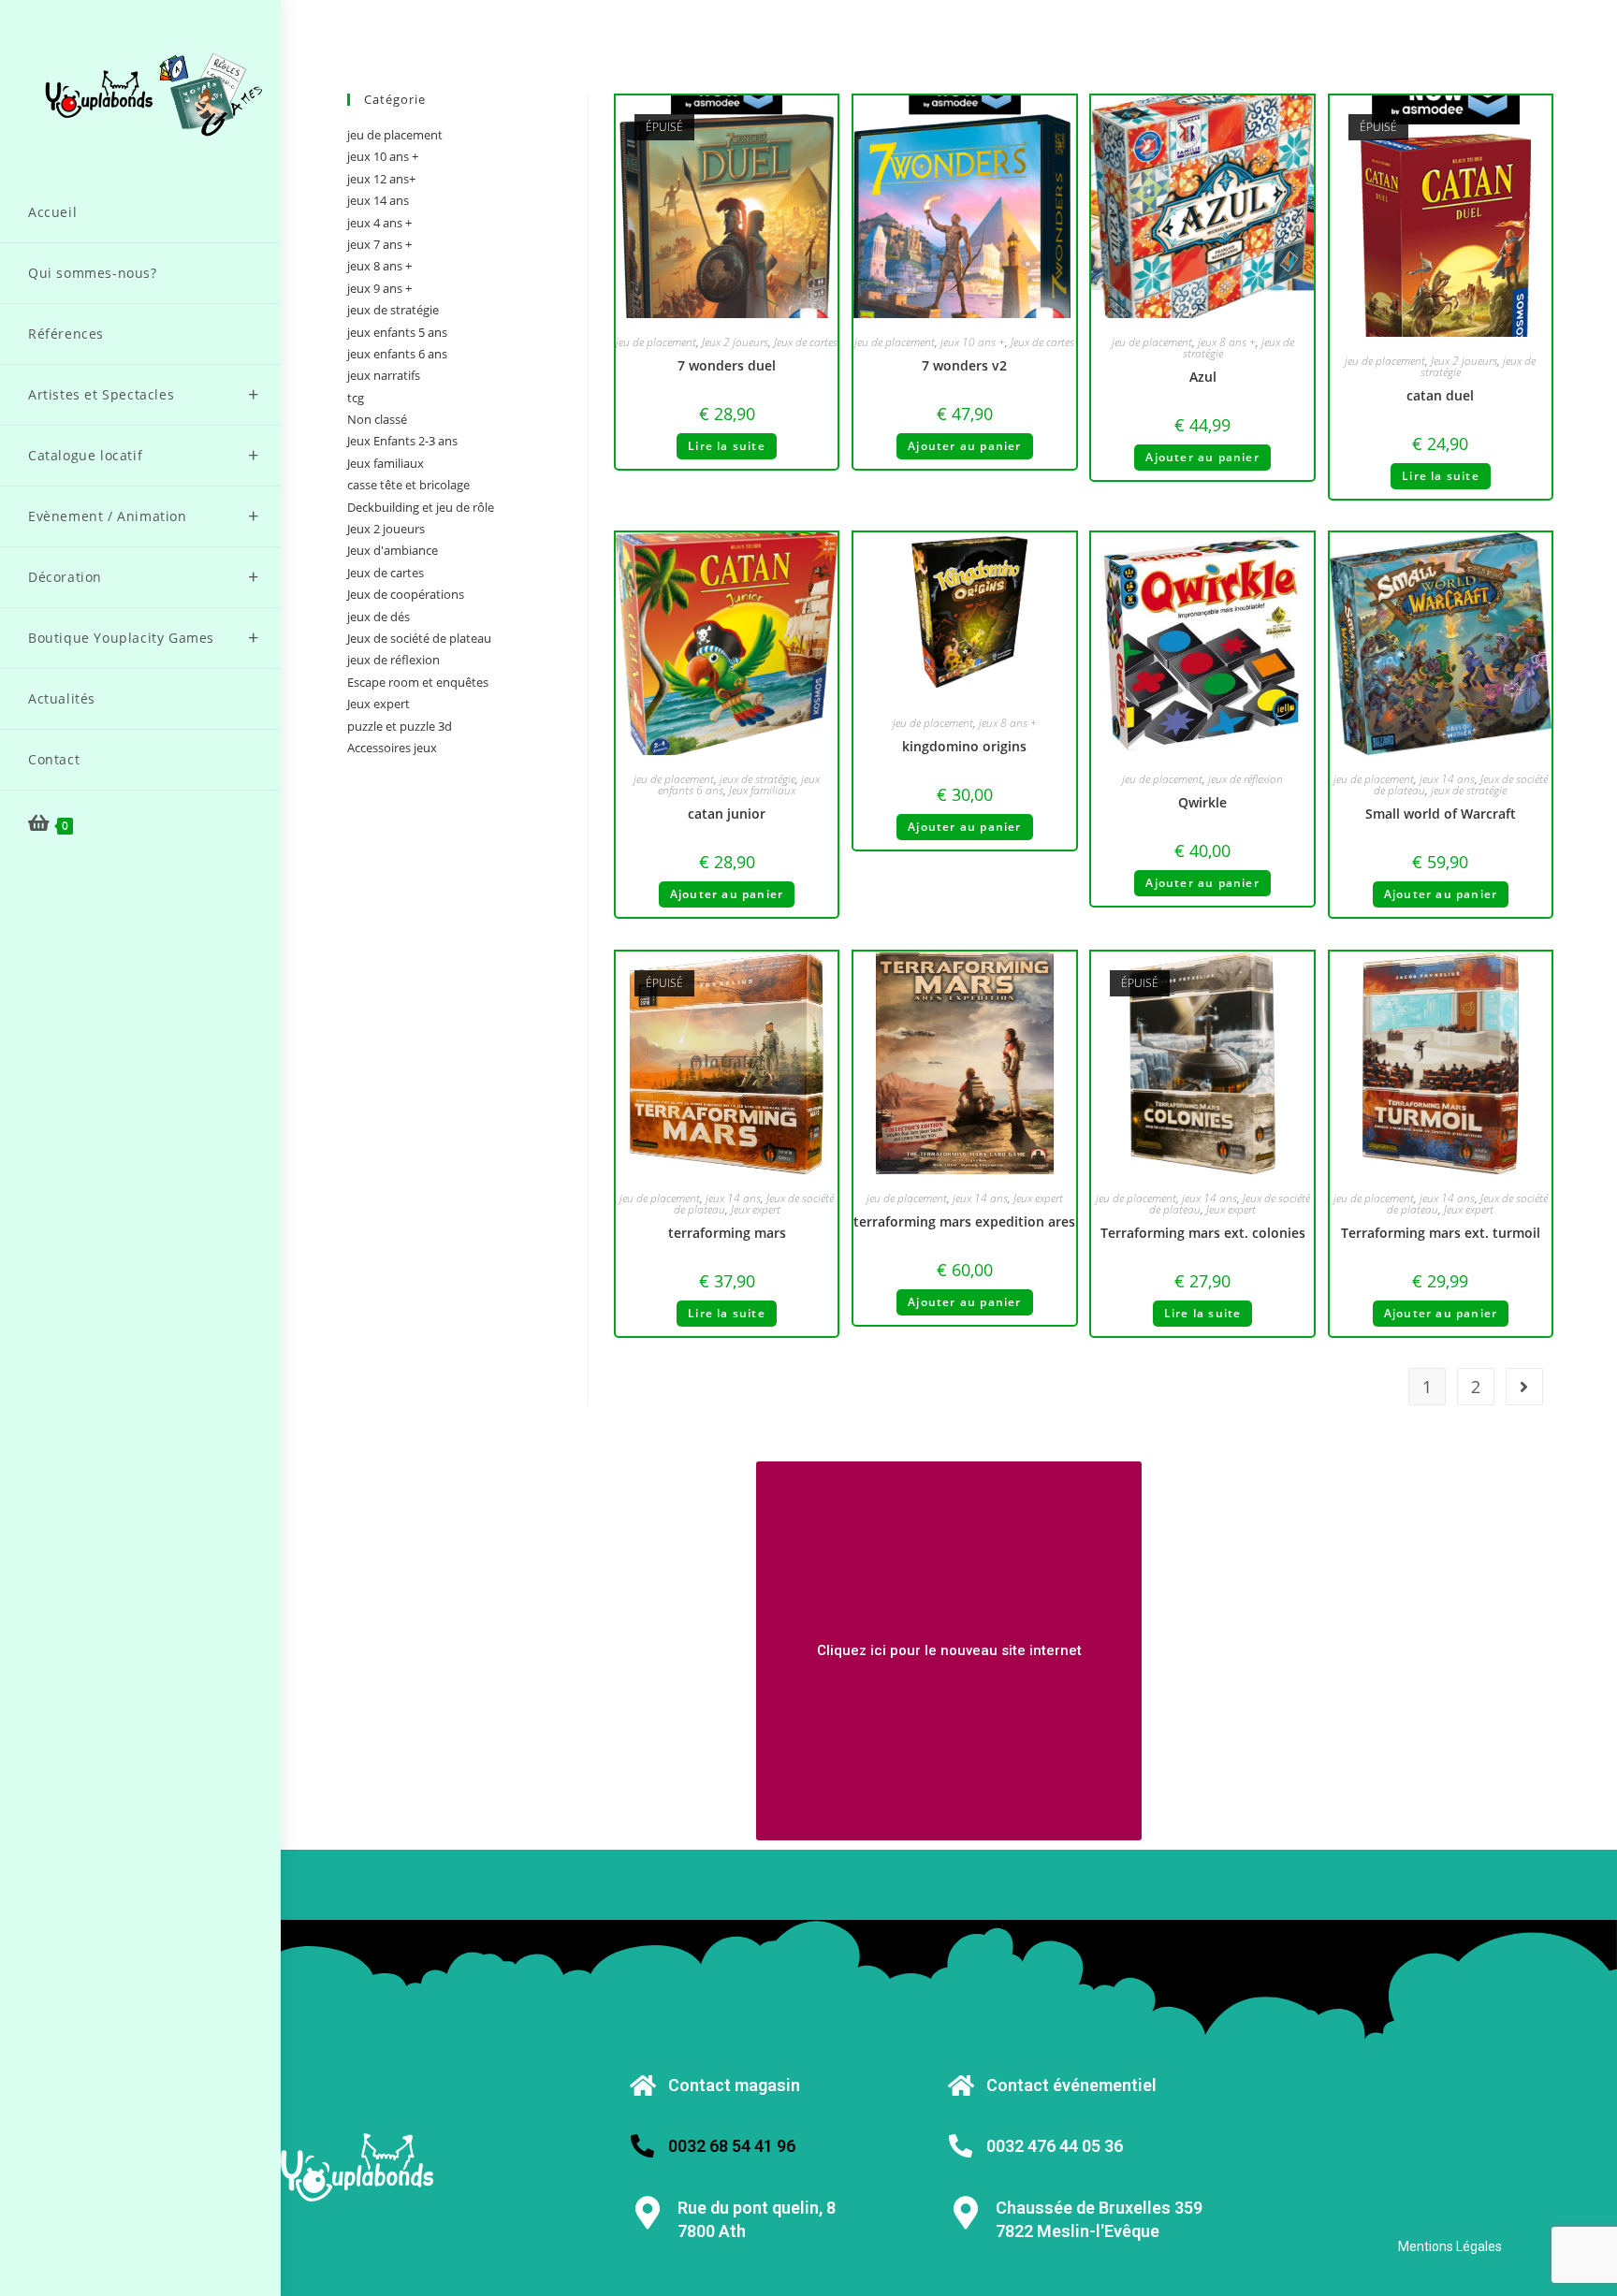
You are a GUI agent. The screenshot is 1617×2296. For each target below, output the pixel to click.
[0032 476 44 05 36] (961, 2146)
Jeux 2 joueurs (735, 342)
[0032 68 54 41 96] (642, 2146)
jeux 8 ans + (1227, 342)
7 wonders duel (727, 365)
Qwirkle (1202, 802)
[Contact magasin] (642, 2085)
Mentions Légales (1450, 2246)
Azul (1203, 377)
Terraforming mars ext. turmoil (1441, 1233)
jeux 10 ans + (973, 342)
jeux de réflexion (1246, 779)
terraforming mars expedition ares (964, 1221)
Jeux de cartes (806, 342)
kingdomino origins (964, 746)
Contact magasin (734, 2085)
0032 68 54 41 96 (732, 2146)
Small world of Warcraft (1441, 814)
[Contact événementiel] (961, 2085)
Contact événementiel (1071, 2085)
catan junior (727, 814)
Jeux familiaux (762, 790)
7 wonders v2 (964, 365)
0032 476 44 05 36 (1055, 2146)
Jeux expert (756, 1209)
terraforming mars (727, 1233)
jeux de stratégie (758, 779)
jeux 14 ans (1447, 779)
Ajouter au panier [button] (964, 446)
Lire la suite (727, 446)
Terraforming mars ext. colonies (1203, 1233)
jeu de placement (656, 342)
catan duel (1440, 395)
